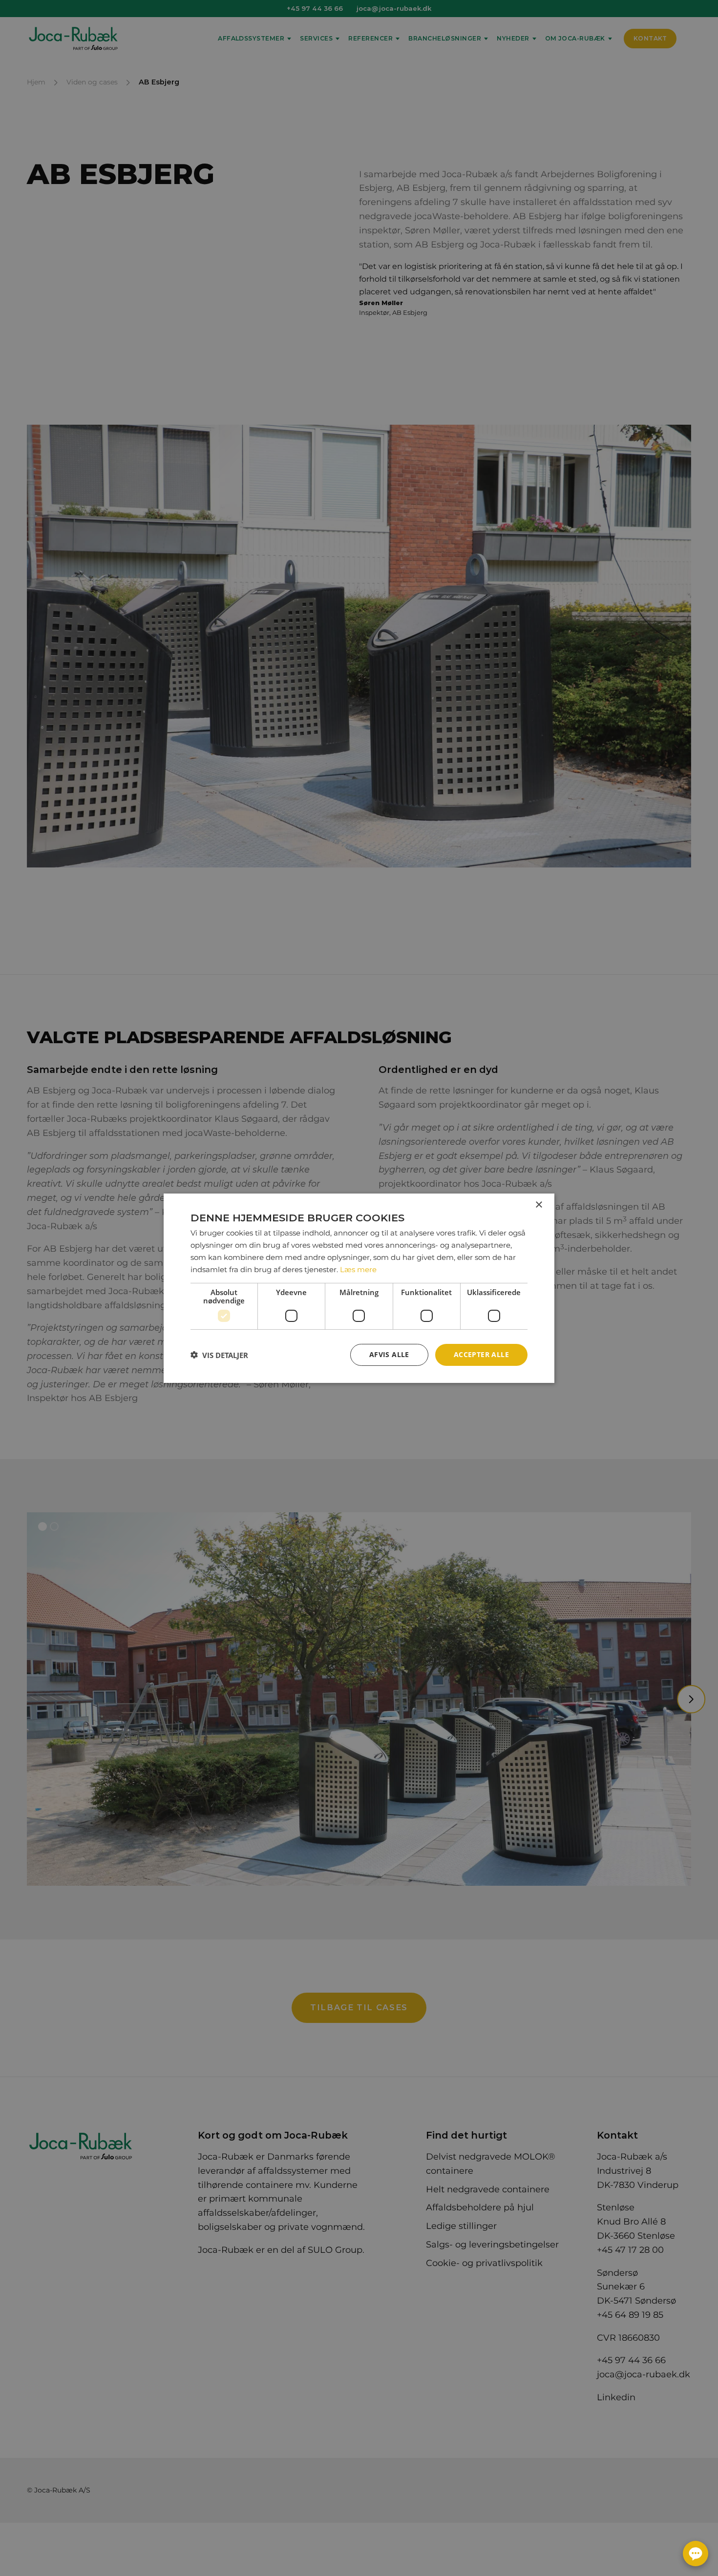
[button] (219, 1355)
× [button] (538, 1205)
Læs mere (358, 1269)
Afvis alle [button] (389, 1354)
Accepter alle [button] (481, 1354)
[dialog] (359, 1288)
